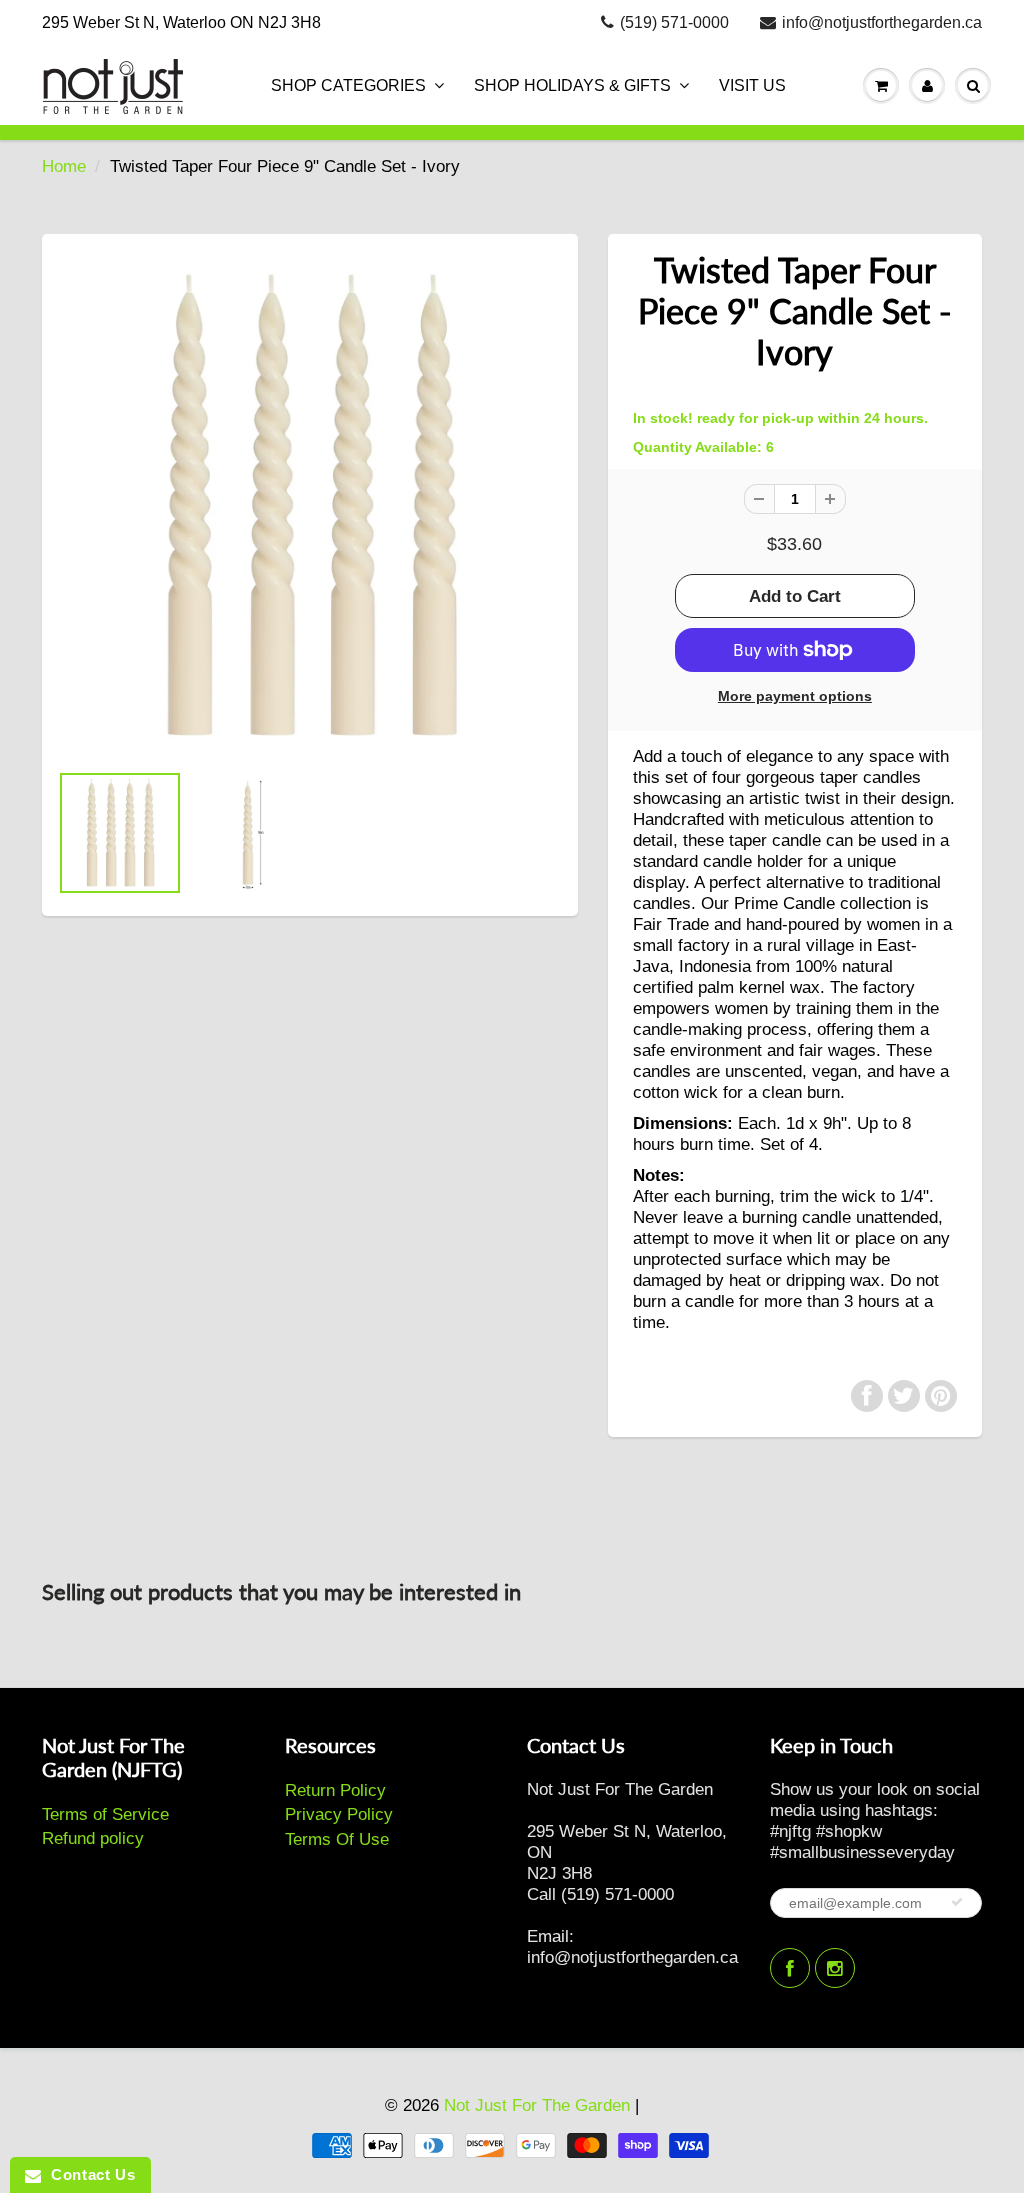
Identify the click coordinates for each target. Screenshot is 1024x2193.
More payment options (795, 696)
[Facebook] (790, 1968)
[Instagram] (835, 1968)
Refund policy (93, 1838)
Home (64, 166)
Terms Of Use (337, 1839)
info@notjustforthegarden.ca (882, 22)
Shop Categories (348, 85)
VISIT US (752, 85)
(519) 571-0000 (674, 22)
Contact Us (88, 2174)
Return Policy (335, 1790)
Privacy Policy (339, 1814)
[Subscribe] (957, 1902)
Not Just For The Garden (537, 2105)
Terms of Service (105, 1814)
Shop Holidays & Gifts (572, 85)
